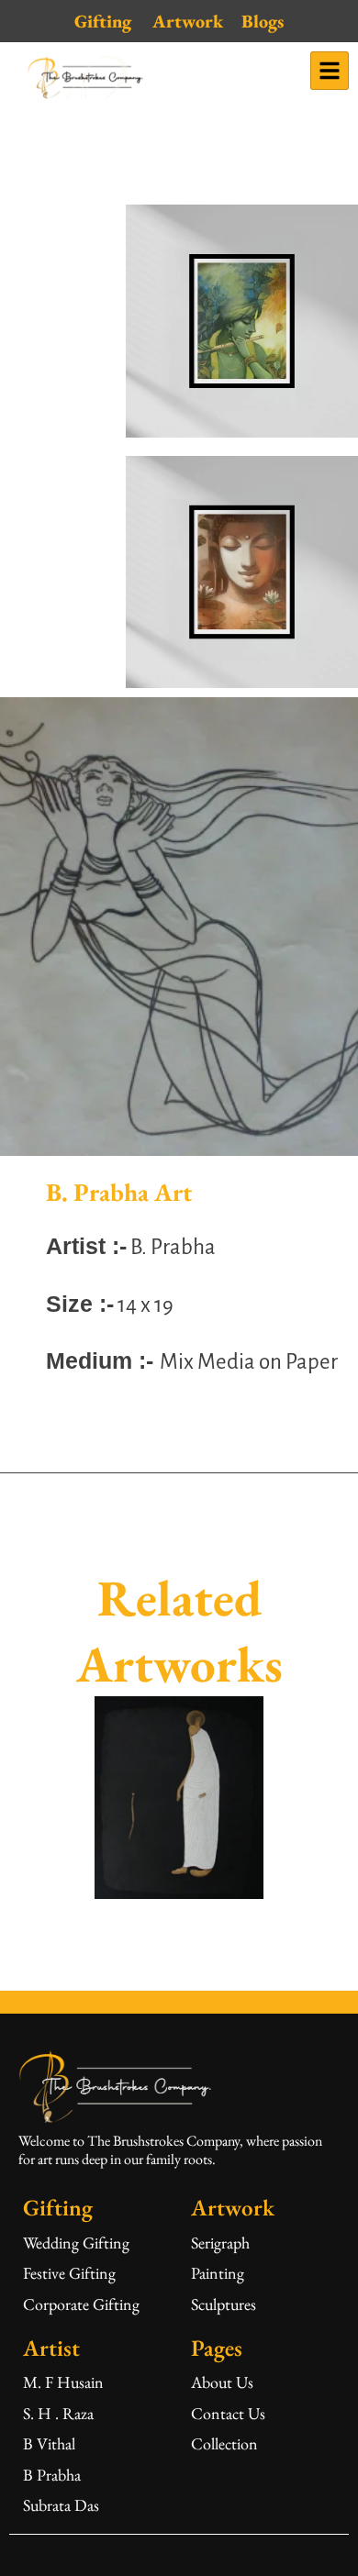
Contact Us (228, 2413)
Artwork (188, 21)
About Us (222, 2382)
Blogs (263, 21)
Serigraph (220, 2243)
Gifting (103, 21)
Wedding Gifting (76, 2243)
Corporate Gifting (81, 2304)
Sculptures (224, 2304)
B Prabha (52, 2475)
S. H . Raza (58, 2413)
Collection (224, 2443)
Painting (218, 2273)
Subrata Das (61, 2505)
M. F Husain (63, 2382)
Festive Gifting (69, 2273)
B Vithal (49, 2443)
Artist (51, 2348)
